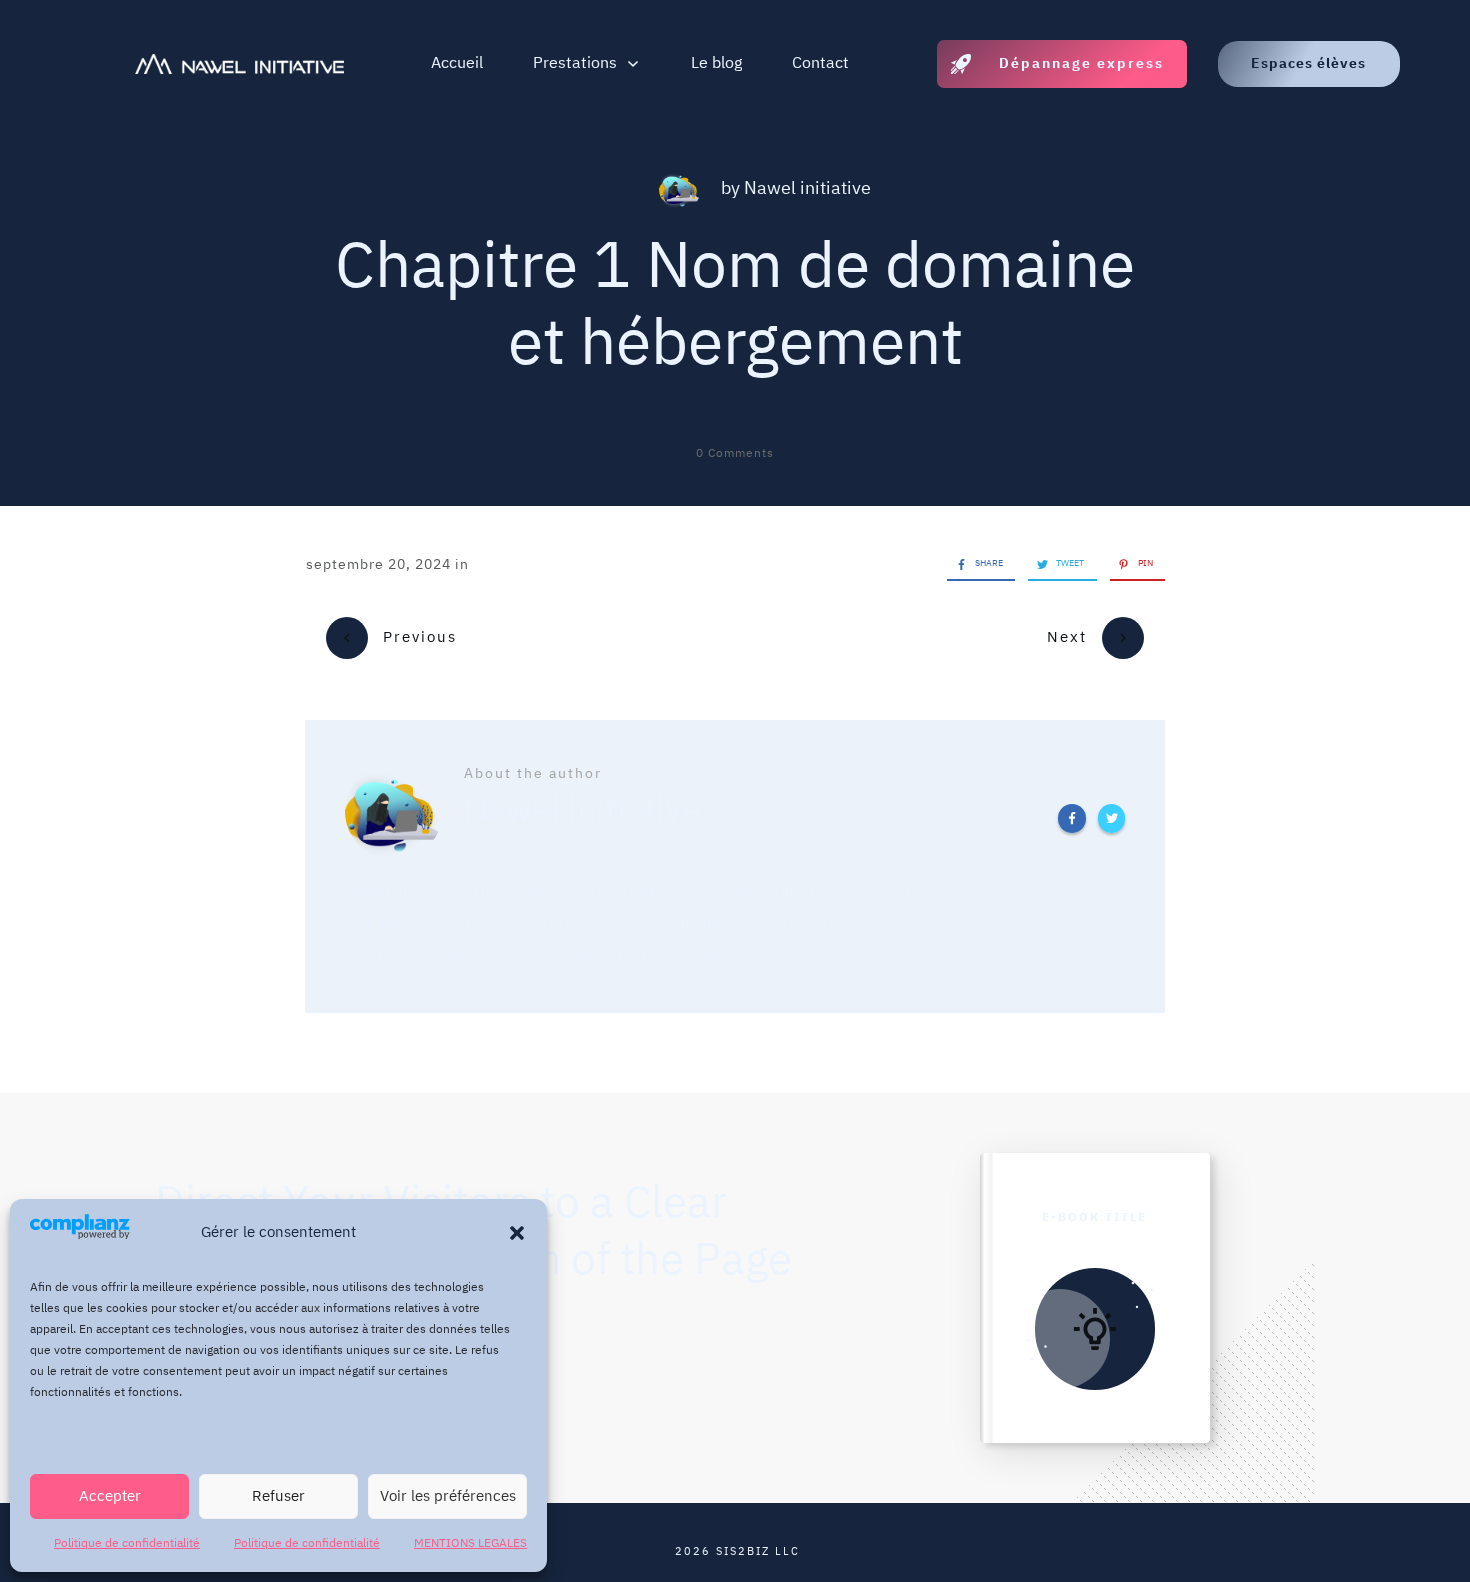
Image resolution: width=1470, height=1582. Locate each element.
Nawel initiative (807, 189)
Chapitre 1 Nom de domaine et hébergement (735, 307)
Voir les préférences (448, 1496)
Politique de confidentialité (127, 1543)
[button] (517, 1233)
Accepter (110, 1496)
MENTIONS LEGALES (470, 1543)
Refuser (278, 1496)
